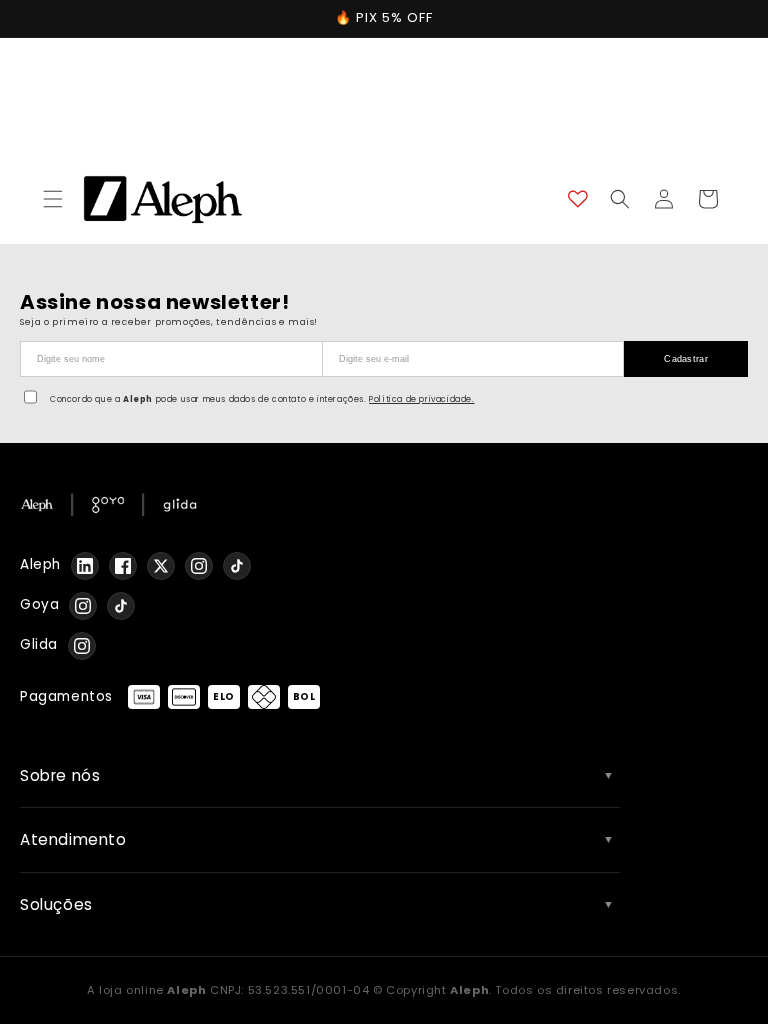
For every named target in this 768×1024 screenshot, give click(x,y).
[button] (53, 199)
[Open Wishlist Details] (578, 199)
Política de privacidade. (421, 399)
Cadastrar (686, 359)
